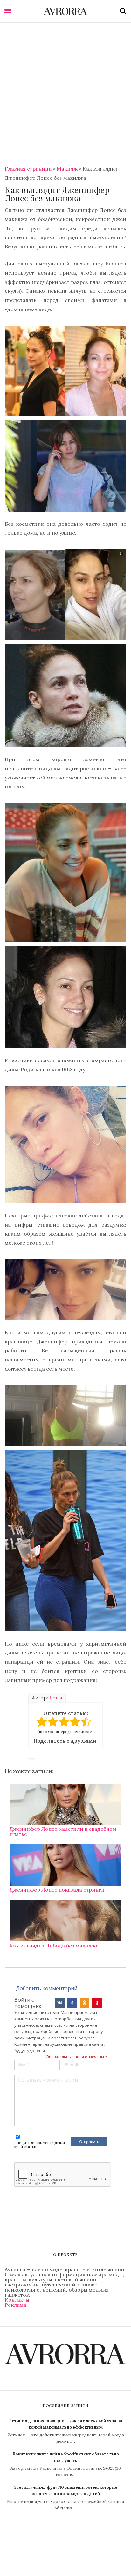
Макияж (67, 169)
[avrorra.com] (65, 11)
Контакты (17, 2300)
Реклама (16, 2305)
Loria (56, 1698)
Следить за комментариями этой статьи (40, 2144)
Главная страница (28, 169)
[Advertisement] (65, 91)
